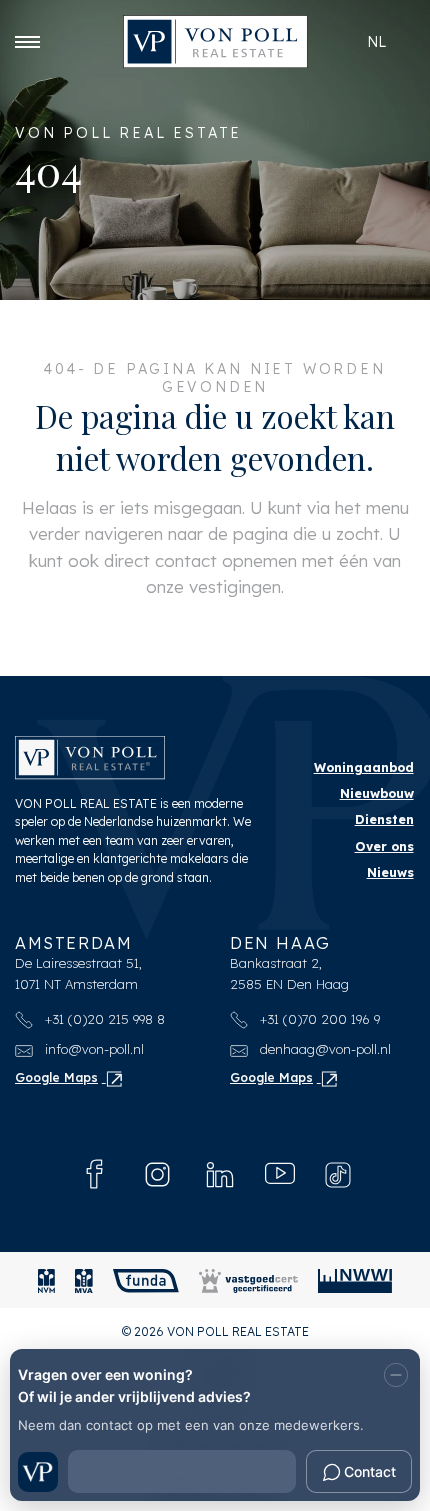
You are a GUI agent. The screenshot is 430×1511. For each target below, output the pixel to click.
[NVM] (46, 1280)
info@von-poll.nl (92, 1049)
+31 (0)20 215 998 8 (103, 1019)
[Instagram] (157, 1174)
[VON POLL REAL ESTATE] (215, 41)
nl (376, 42)
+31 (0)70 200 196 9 (318, 1019)
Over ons (384, 846)
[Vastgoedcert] (248, 1280)
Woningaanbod (364, 767)
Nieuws (390, 872)
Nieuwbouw (377, 793)
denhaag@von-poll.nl (323, 1049)
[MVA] (84, 1280)
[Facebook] (95, 1174)
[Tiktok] (338, 1175)
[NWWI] (355, 1280)
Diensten (384, 819)
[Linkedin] (220, 1174)
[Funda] (146, 1280)
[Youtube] (280, 1174)
